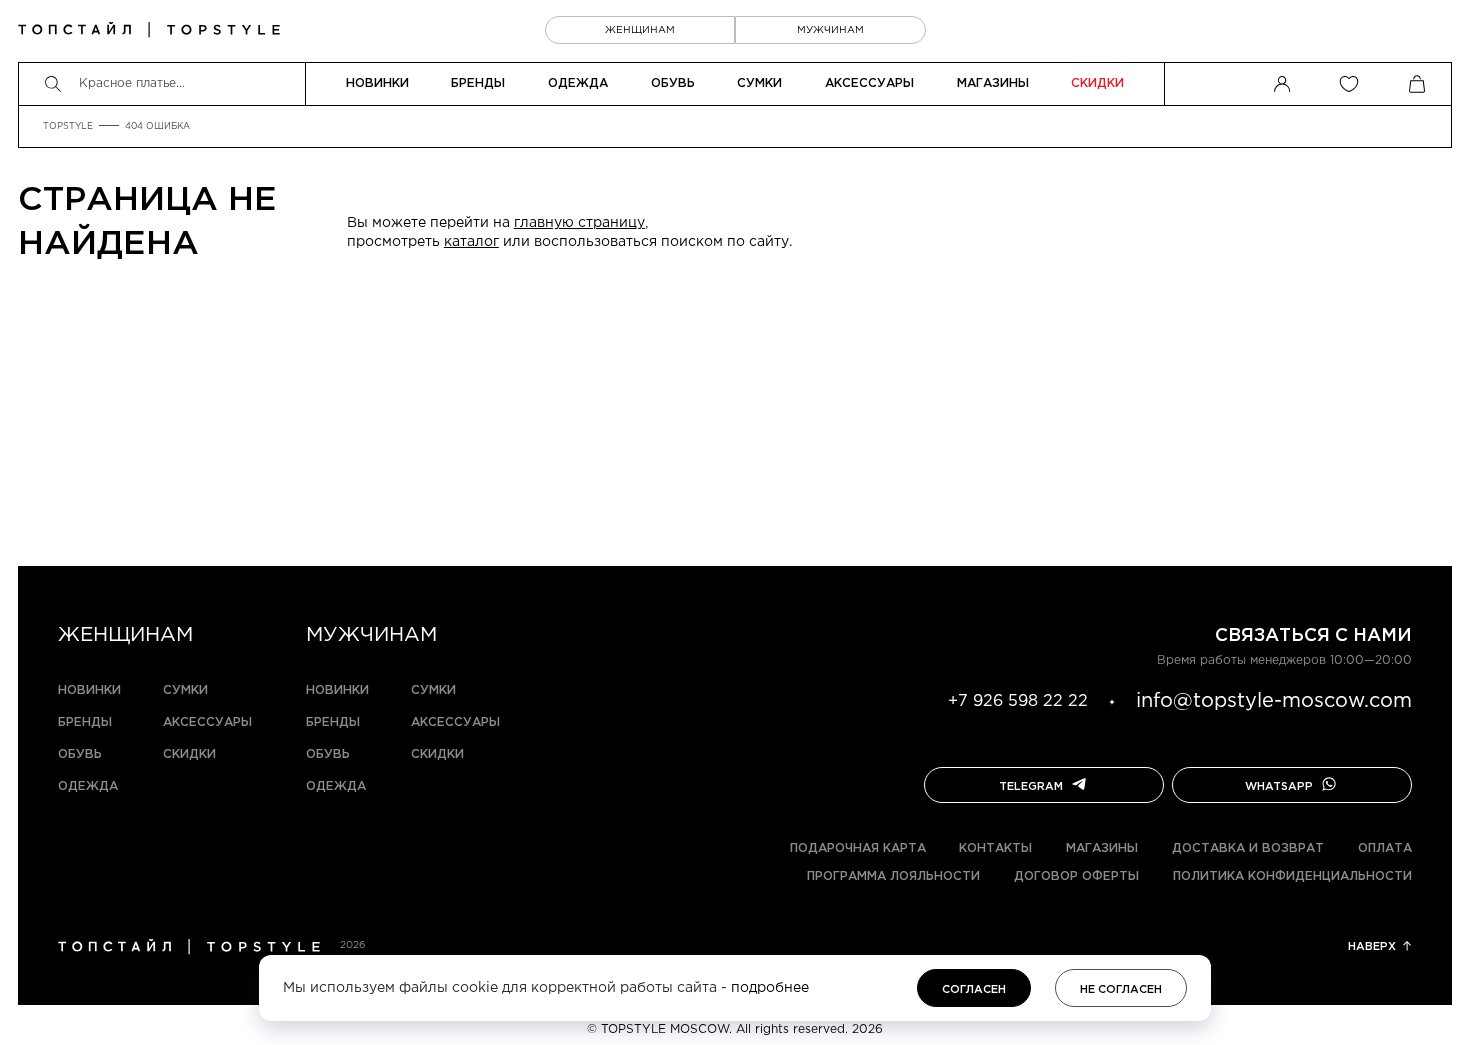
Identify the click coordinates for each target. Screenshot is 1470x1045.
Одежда (578, 83)
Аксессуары (869, 83)
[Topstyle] (149, 30)
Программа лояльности (893, 876)
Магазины (993, 83)
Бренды (478, 83)
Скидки (1097, 83)
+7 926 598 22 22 (1018, 701)
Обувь (673, 83)
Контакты (995, 848)
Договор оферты (1076, 876)
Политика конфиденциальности (1292, 876)
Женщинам (640, 30)
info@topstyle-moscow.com (1274, 701)
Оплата (1385, 848)
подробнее (770, 988)
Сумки (759, 83)
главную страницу (579, 223)
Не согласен (1121, 990)
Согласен (974, 990)
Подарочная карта (858, 848)
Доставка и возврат (1248, 848)
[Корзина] (1417, 84)
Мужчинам (830, 30)
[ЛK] (1282, 84)
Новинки (377, 83)
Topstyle (68, 126)
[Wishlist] (1349, 84)
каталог (471, 242)
